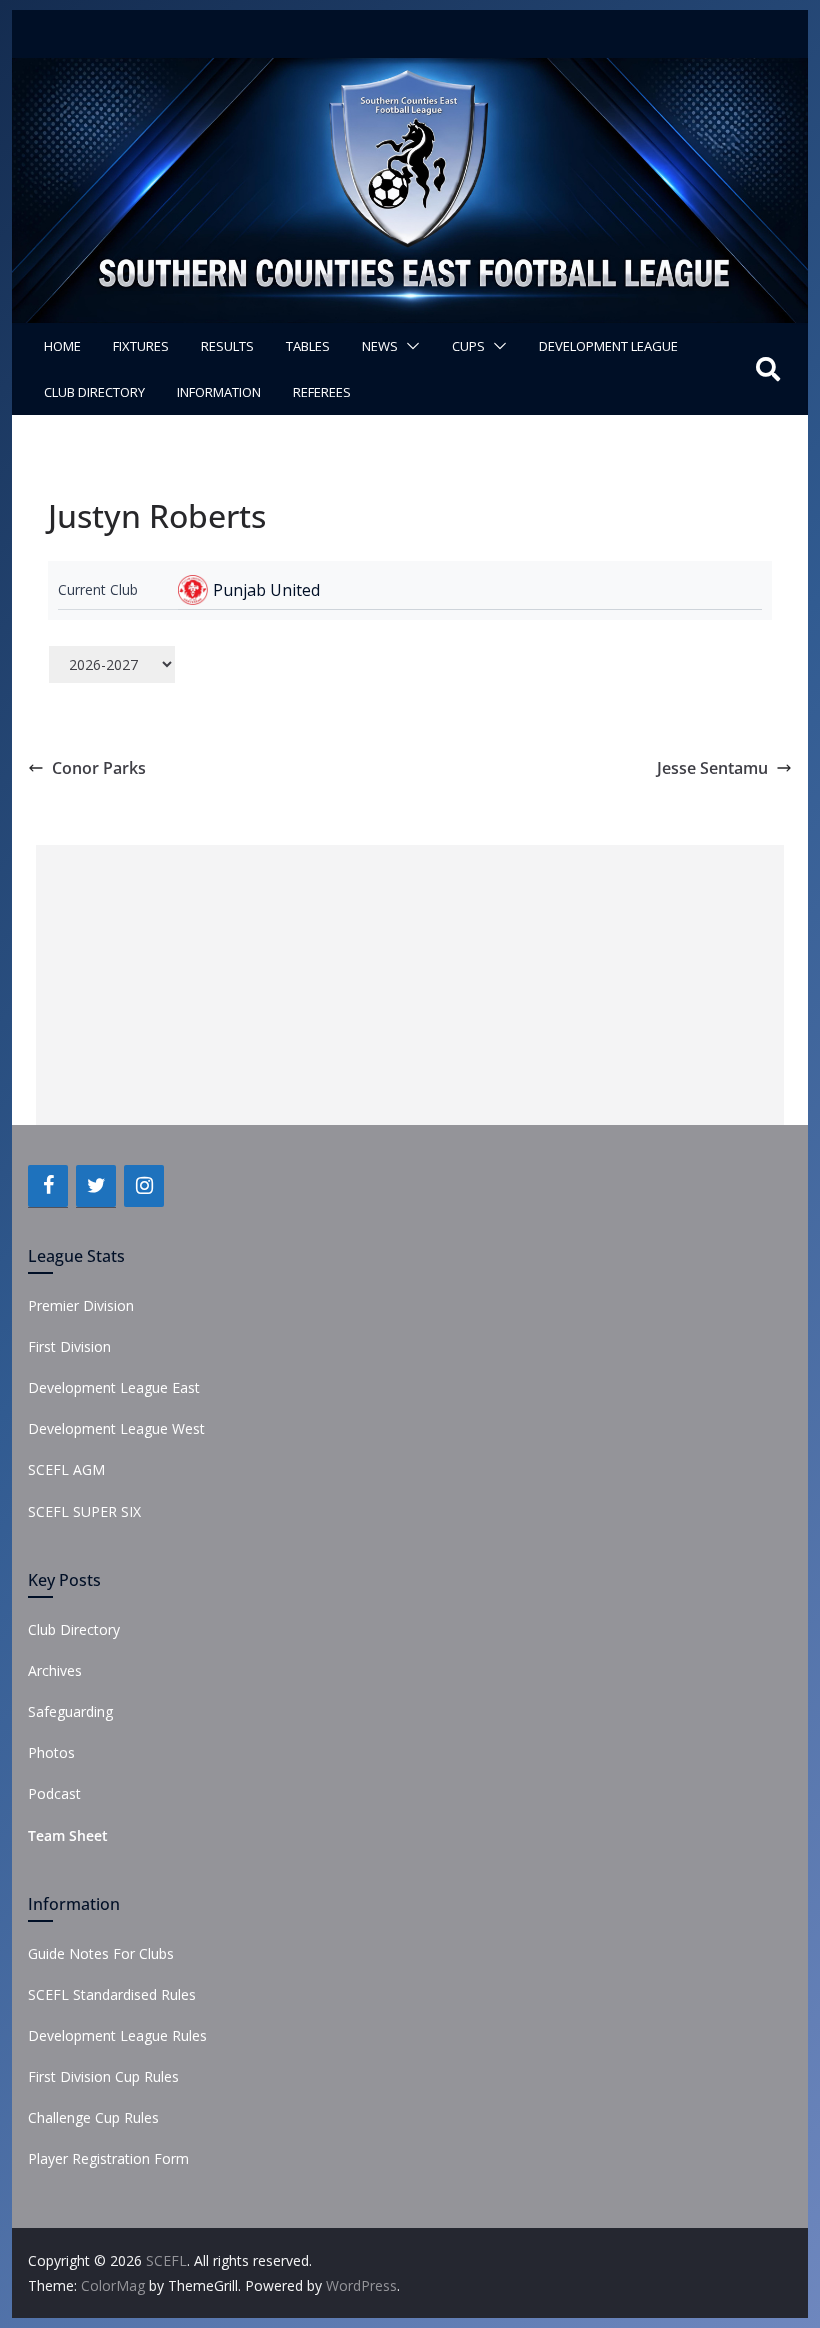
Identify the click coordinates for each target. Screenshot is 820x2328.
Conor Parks (99, 768)
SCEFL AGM (66, 1469)
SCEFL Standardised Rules (112, 1994)
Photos (51, 1752)
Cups (468, 346)
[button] (409, 346)
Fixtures (141, 346)
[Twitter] (96, 1186)
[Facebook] (48, 1186)
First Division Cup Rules (103, 2076)
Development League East (114, 1387)
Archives (55, 1670)
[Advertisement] (410, 985)
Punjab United (266, 590)
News (380, 346)
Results (227, 346)
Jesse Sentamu (712, 768)
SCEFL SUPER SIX (84, 1511)
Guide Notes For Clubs (101, 1953)
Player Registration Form (108, 2158)
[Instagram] (144, 1186)
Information (219, 392)
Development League (608, 346)
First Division (69, 1346)
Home (62, 346)
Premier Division (81, 1305)
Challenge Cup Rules (93, 2117)
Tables (308, 346)
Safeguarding (70, 1711)
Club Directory (94, 392)
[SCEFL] (409, 72)
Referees (322, 392)
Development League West (116, 1428)
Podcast (54, 1793)
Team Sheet (68, 1835)
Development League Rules (117, 2035)
